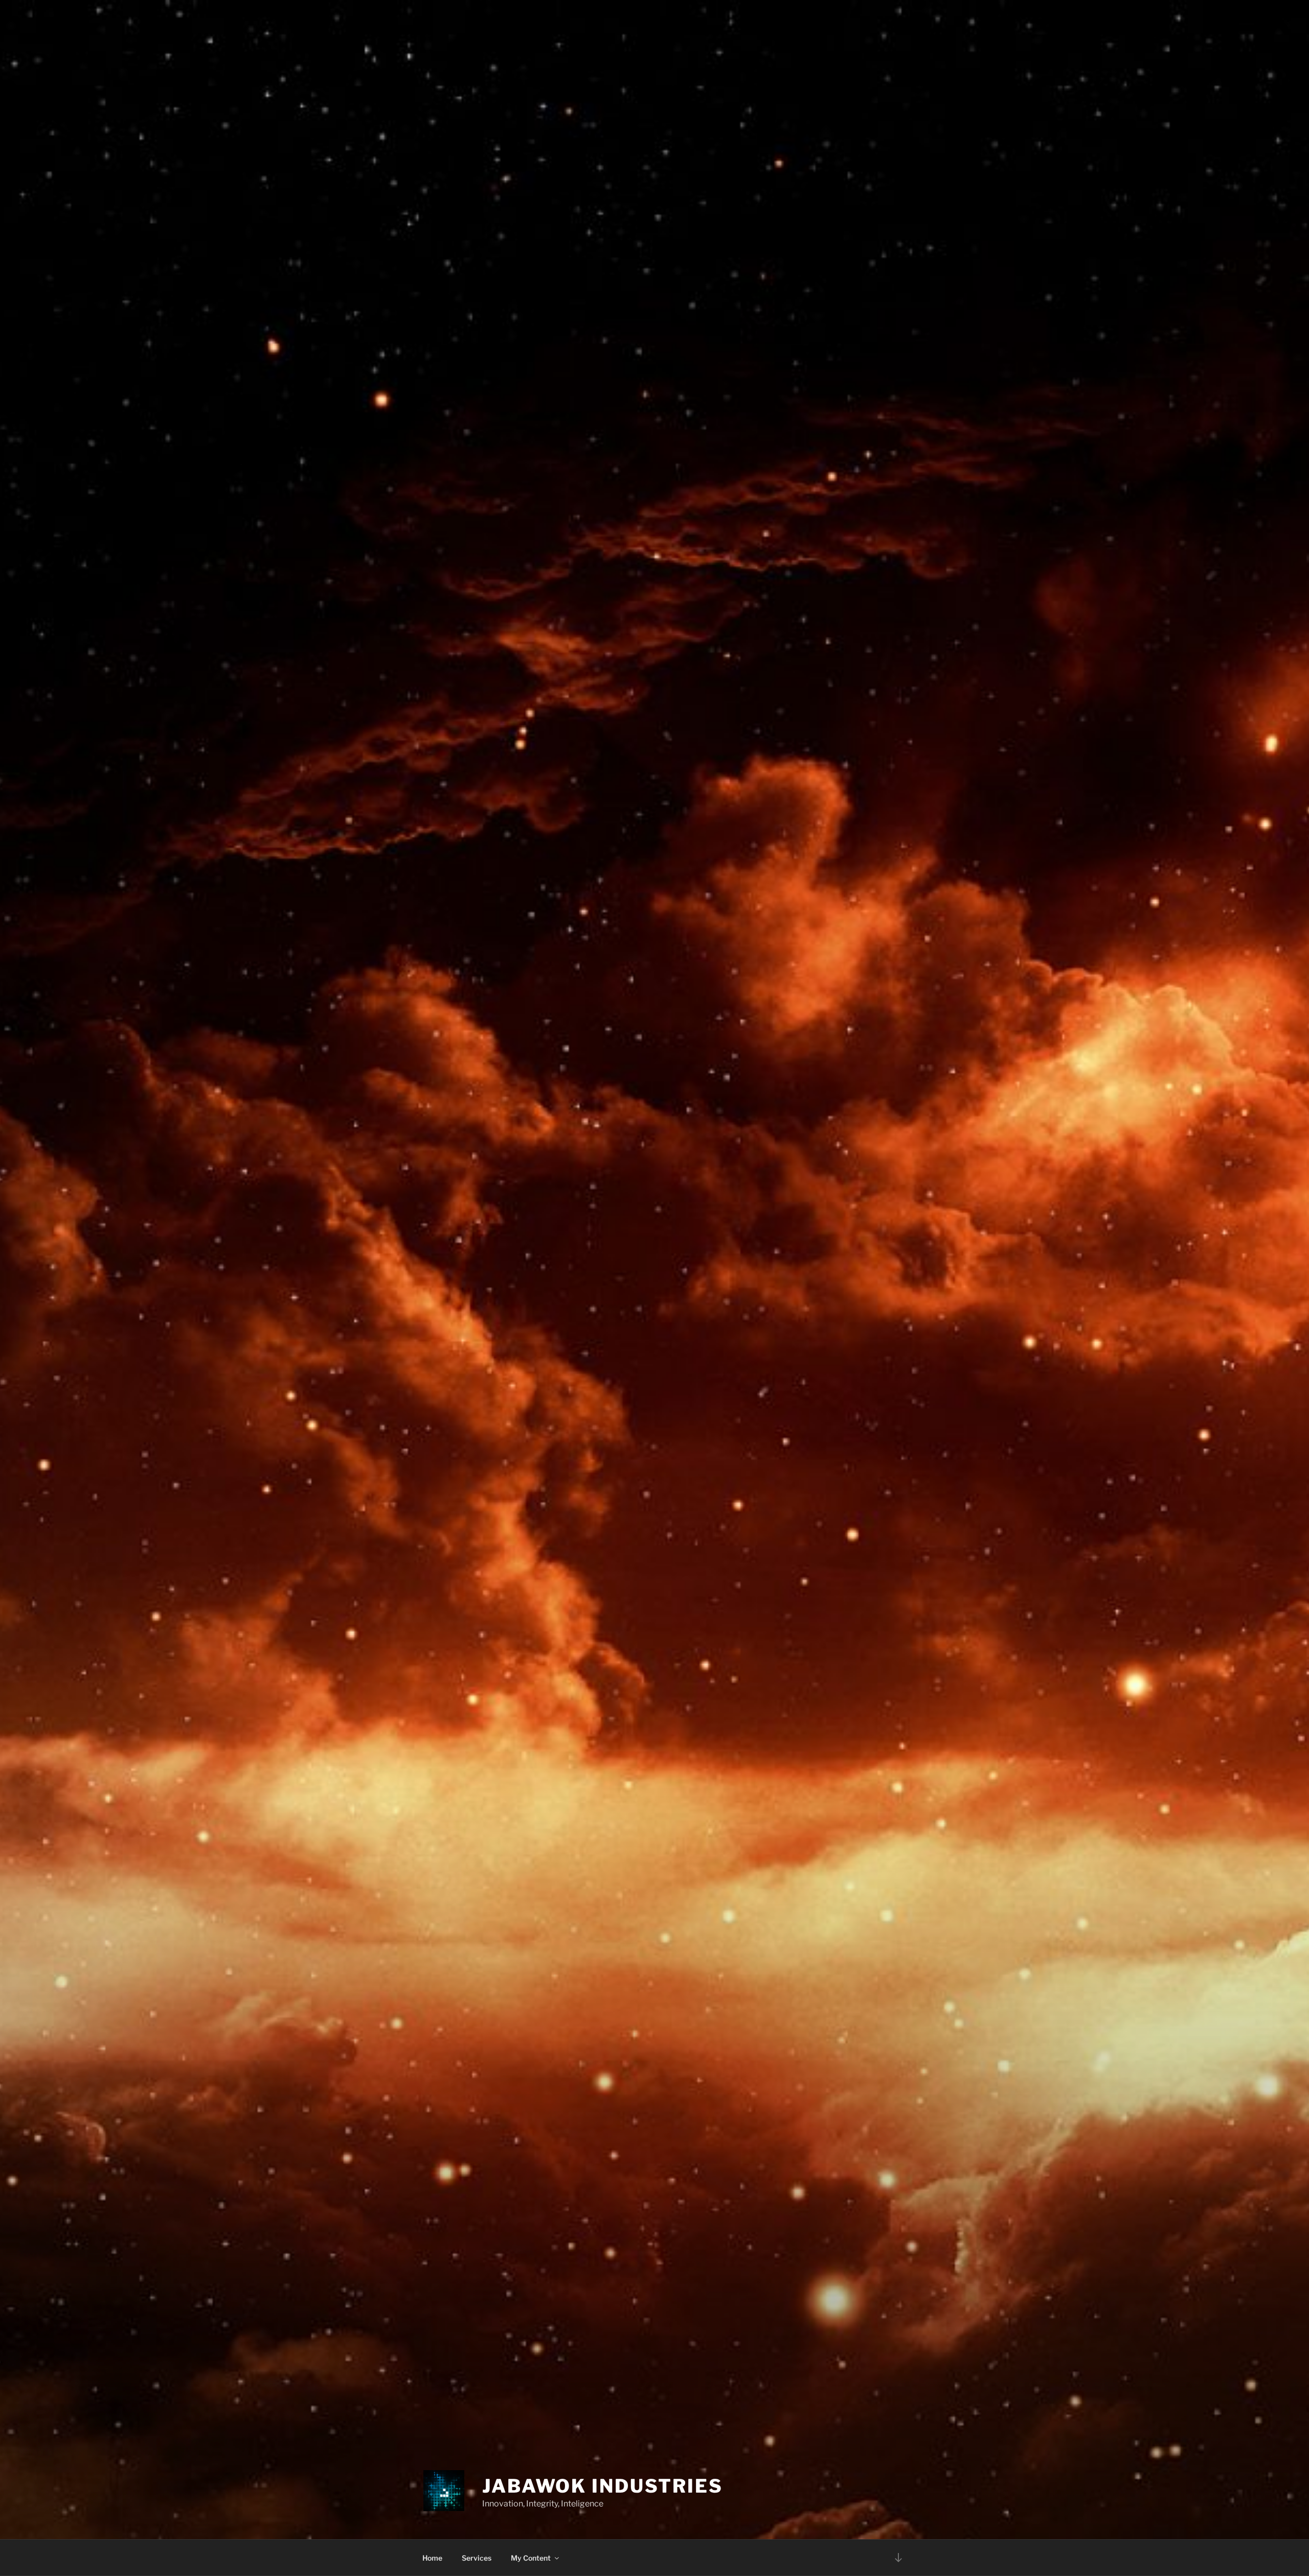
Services (477, 2558)
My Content (531, 2558)
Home (432, 2558)
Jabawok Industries (603, 2486)
